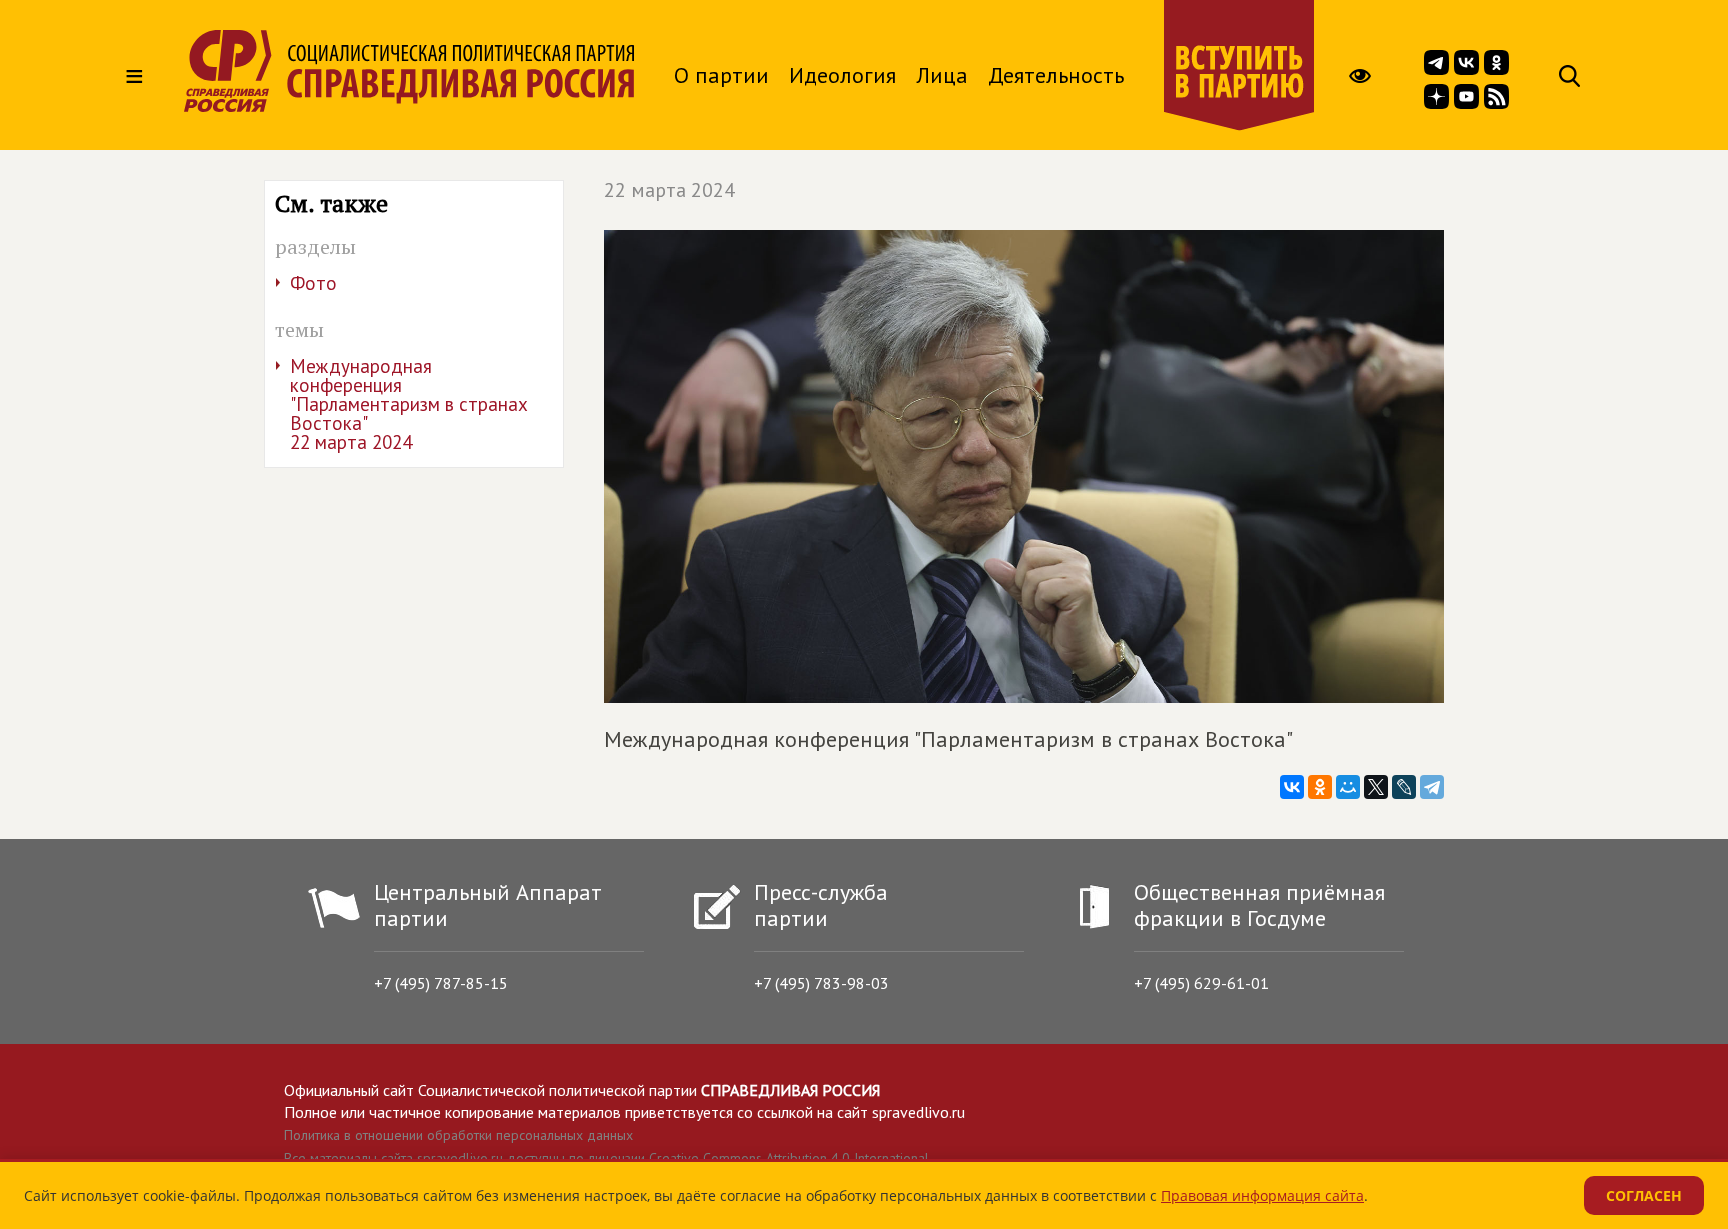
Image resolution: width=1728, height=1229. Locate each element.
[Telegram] (1432, 787)
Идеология (842, 75)
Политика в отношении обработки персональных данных (458, 1135)
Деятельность (1056, 75)
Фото (313, 283)
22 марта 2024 (669, 190)
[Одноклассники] (1320, 787)
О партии (721, 75)
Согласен (1644, 1195)
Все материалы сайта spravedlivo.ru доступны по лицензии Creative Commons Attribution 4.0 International (606, 1158)
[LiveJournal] (1404, 787)
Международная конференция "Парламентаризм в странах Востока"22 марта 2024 (409, 404)
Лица (942, 75)
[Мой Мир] (1348, 787)
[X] (1376, 787)
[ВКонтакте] (1292, 787)
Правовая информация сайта (1262, 1195)
